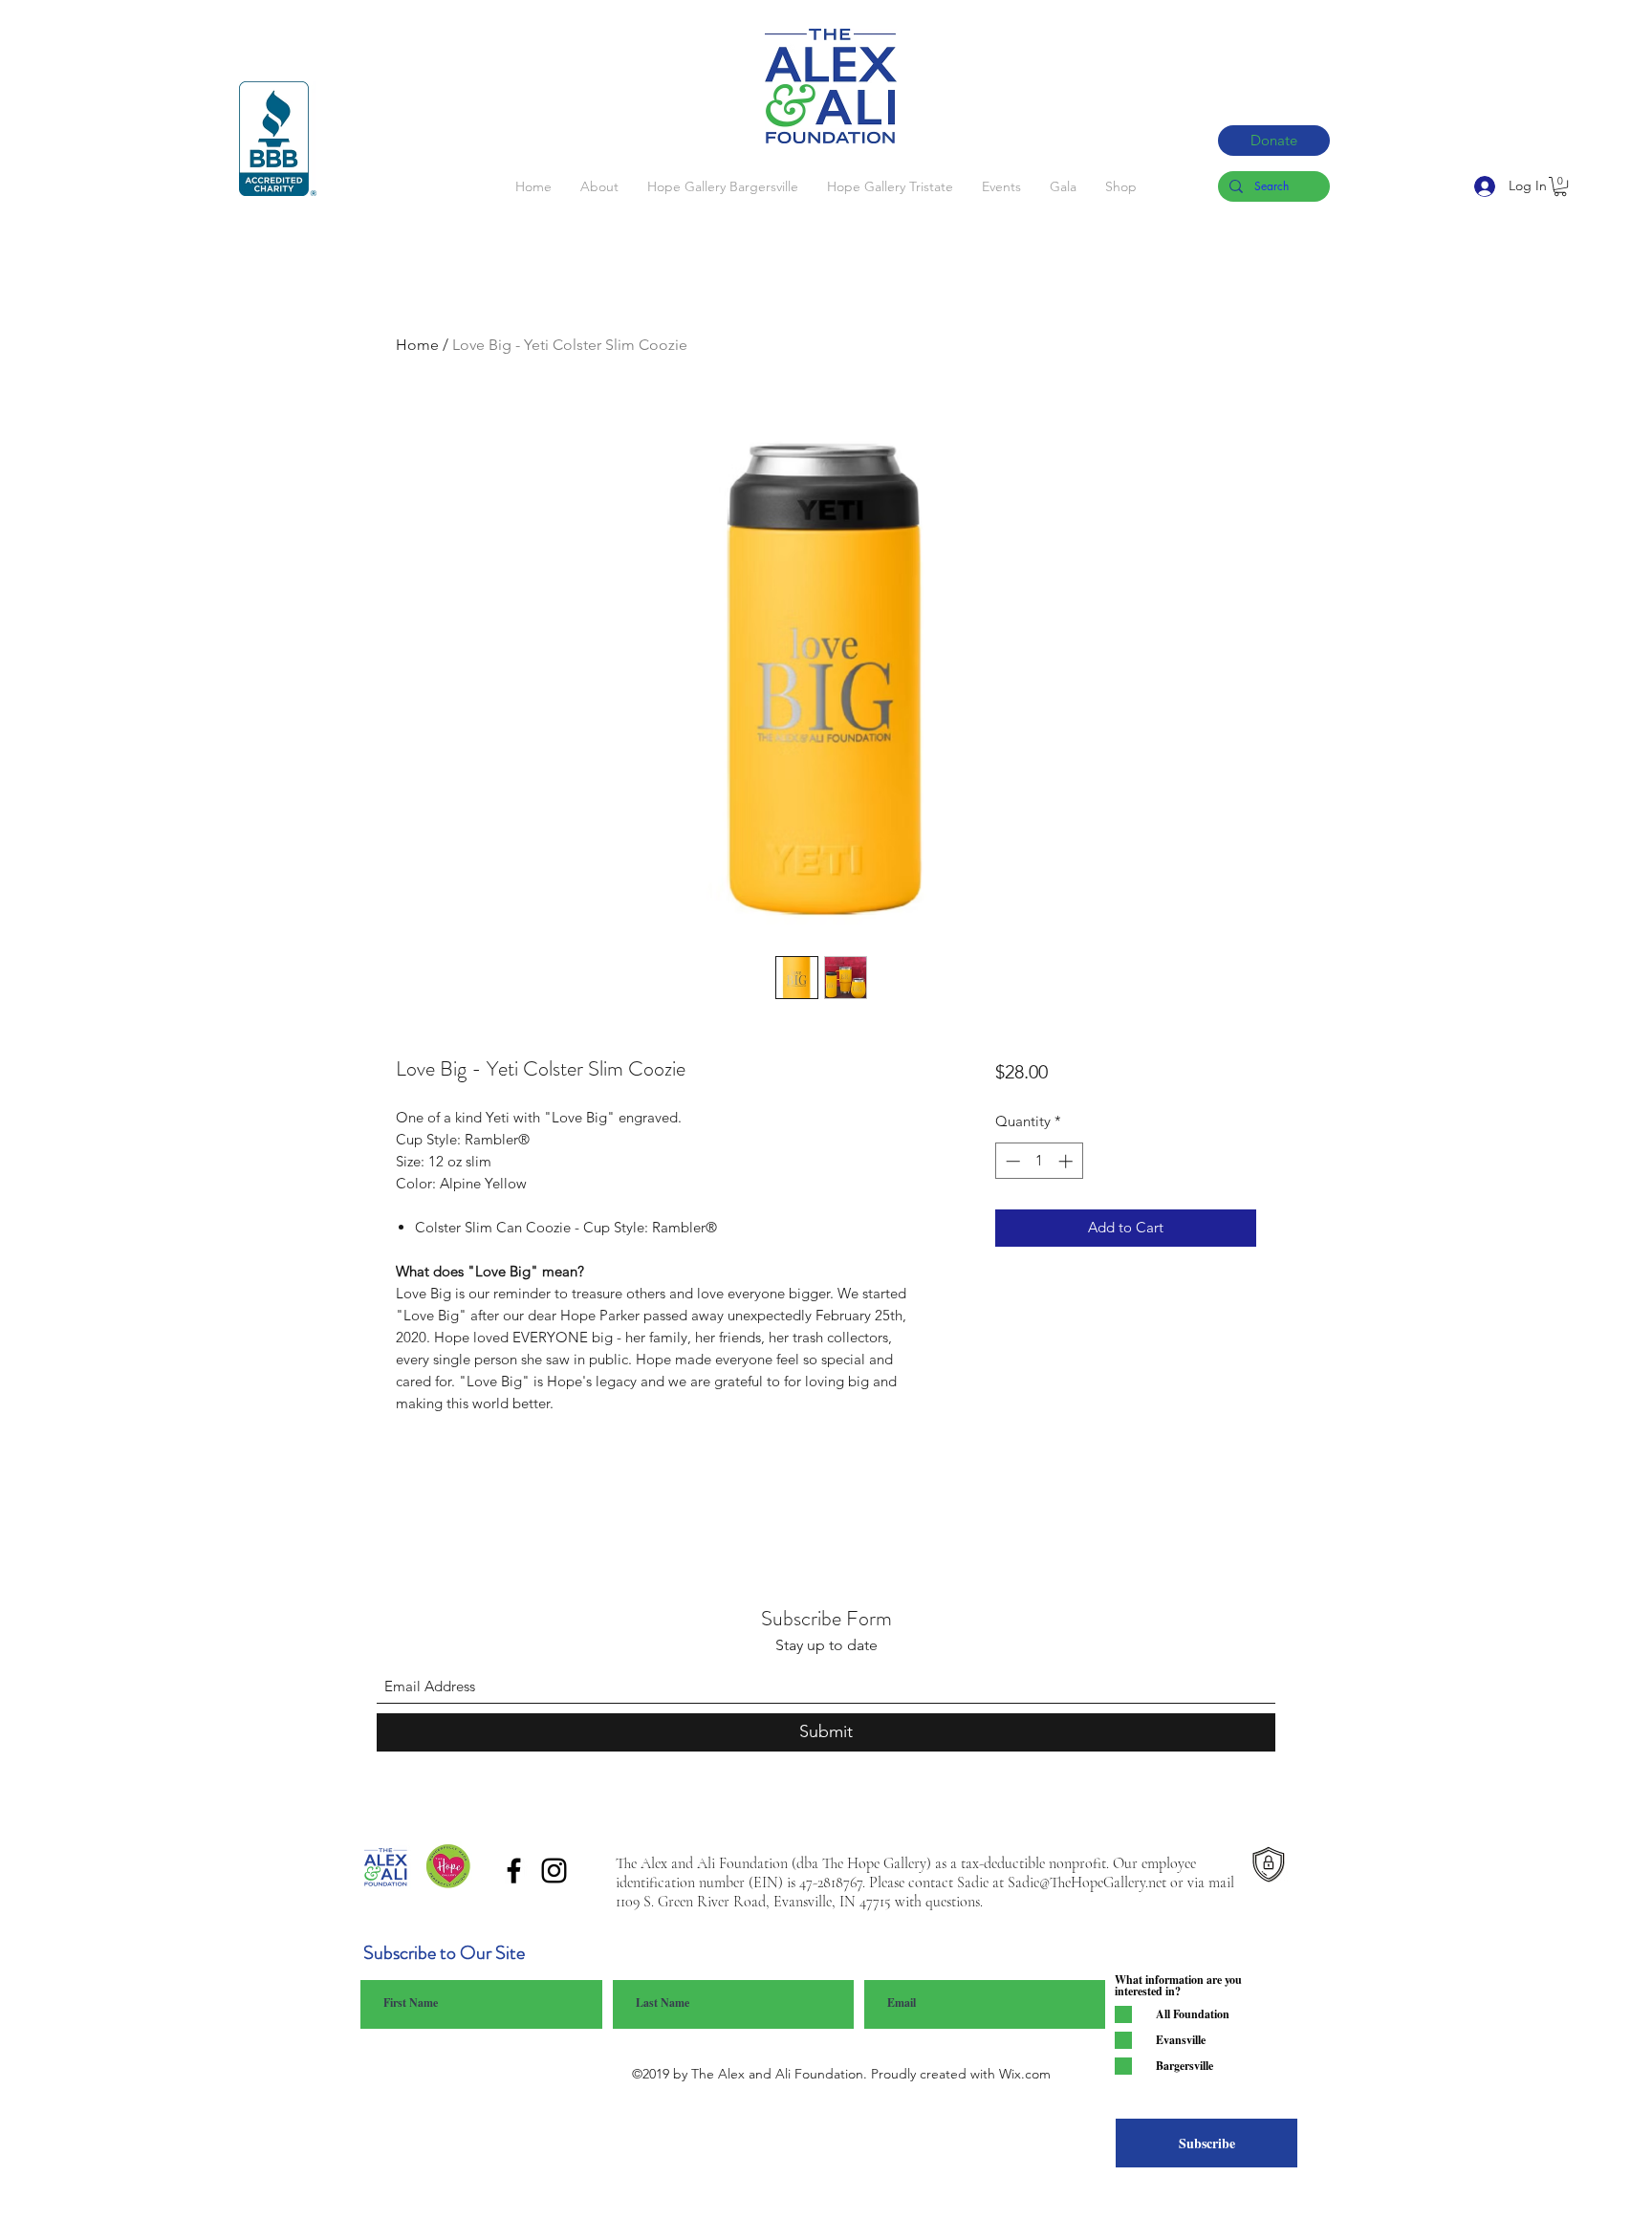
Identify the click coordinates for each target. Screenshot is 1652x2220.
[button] (1560, 186)
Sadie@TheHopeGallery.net (1087, 1883)
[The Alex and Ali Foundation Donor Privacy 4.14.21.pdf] (1268, 1868)
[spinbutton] (1039, 1161)
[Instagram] (554, 1871)
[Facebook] (514, 1871)
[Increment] (1067, 1161)
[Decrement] (1011, 1161)
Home (417, 345)
